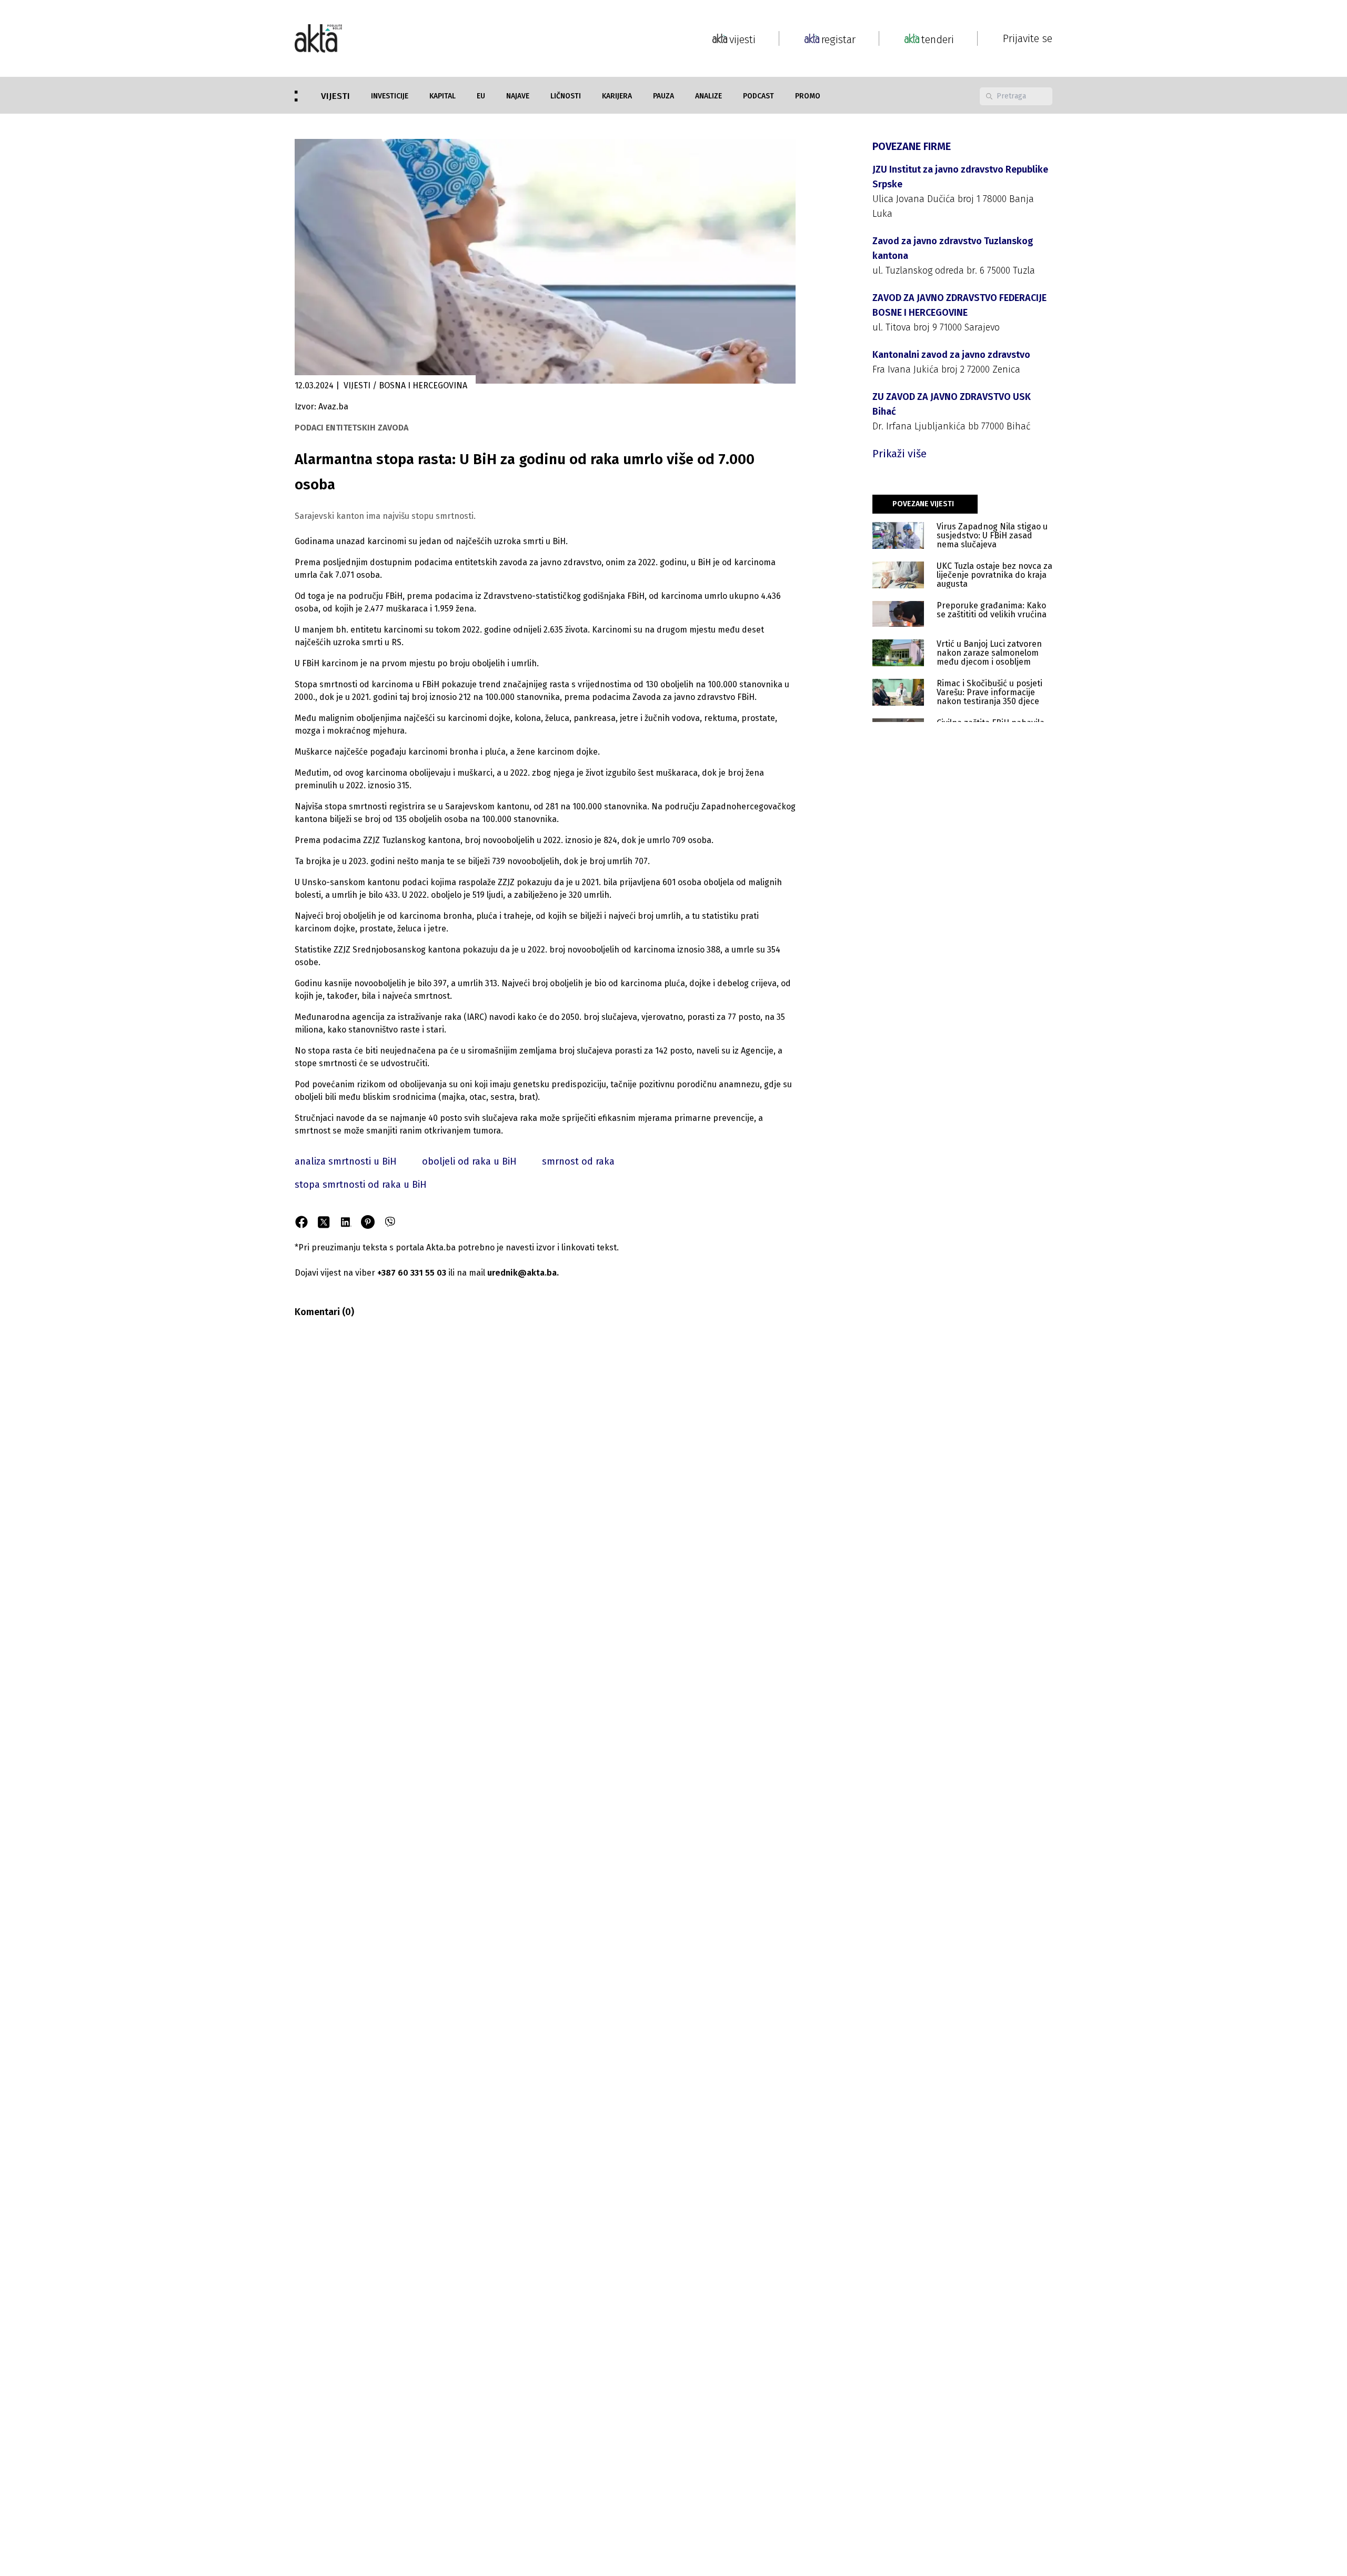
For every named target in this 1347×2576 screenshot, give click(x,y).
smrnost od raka (578, 1161)
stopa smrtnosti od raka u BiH (361, 1185)
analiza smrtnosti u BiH (346, 1161)
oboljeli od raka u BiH (469, 1161)
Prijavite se (1028, 38)
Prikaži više (899, 454)
